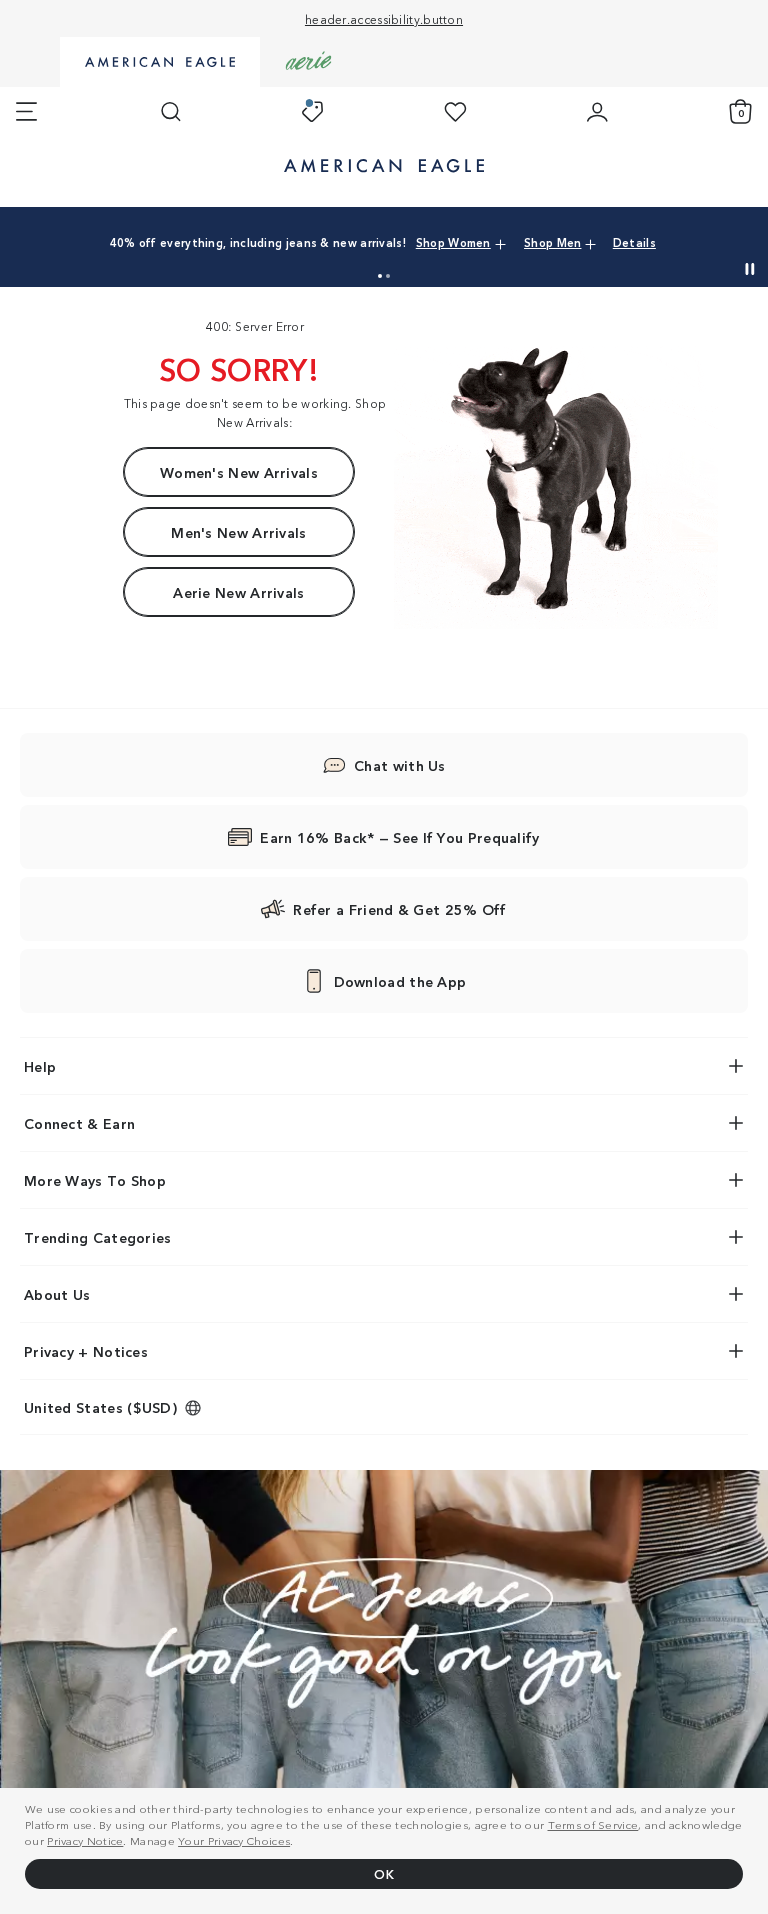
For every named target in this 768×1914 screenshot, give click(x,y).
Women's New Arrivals (239, 472)
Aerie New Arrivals (238, 592)
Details (634, 242)
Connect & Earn (79, 1123)
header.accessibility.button (384, 18)
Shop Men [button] (552, 242)
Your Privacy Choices (234, 1840)
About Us (57, 1294)
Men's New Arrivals (238, 532)
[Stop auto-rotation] (750, 269)
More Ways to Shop (95, 1180)
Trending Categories (98, 1237)
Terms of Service (593, 1824)
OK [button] (384, 1873)
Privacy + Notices (86, 1351)
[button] (380, 276)
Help (40, 1066)
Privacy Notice (85, 1840)
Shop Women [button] (453, 242)
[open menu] (26, 112)
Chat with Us (400, 765)
